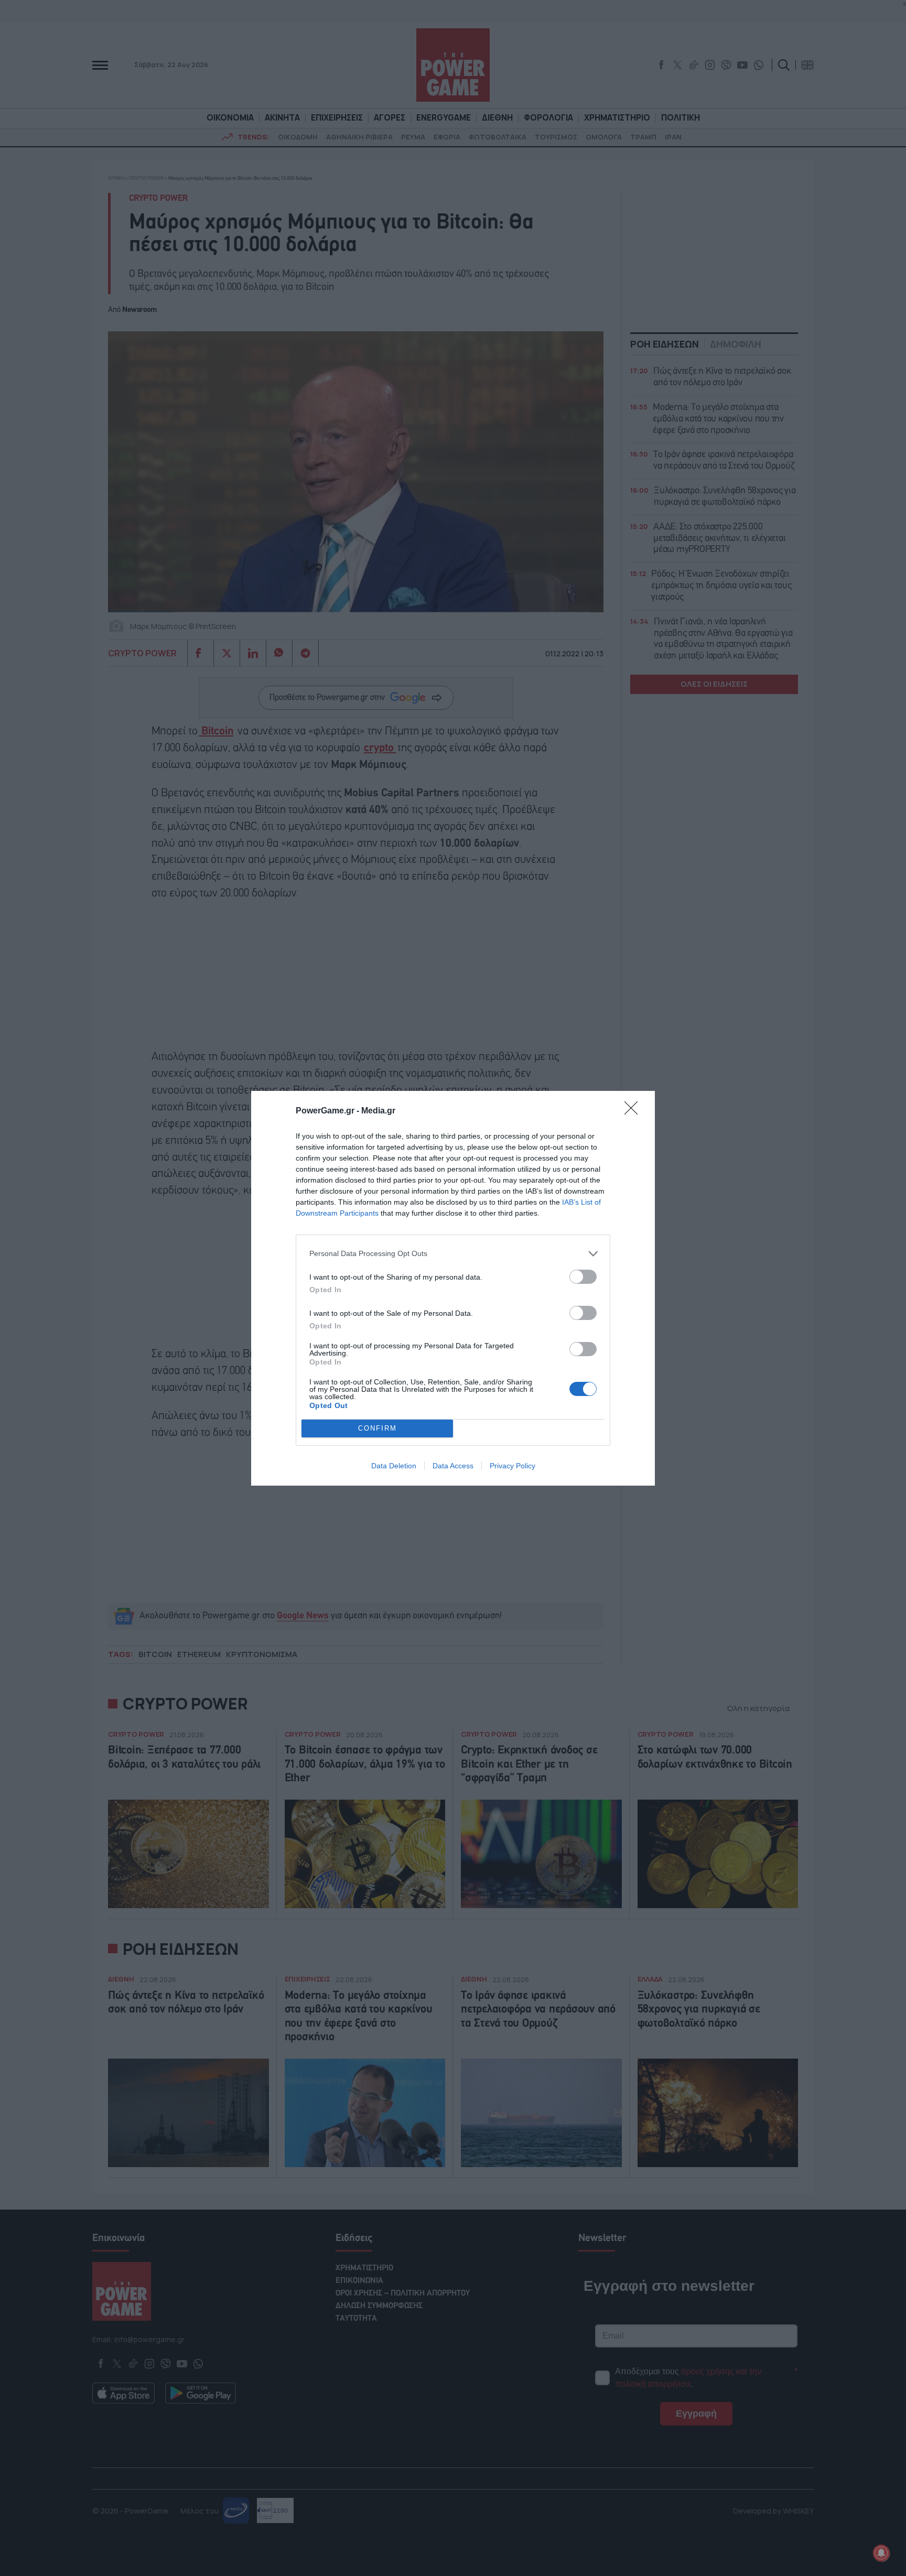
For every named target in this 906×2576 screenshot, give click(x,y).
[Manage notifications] (881, 2553)
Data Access (453, 1466)
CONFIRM (377, 1428)
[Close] (634, 1111)
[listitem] (453, 1254)
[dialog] (453, 1288)
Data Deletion (394, 1466)
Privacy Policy (513, 1466)
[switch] (583, 1277)
